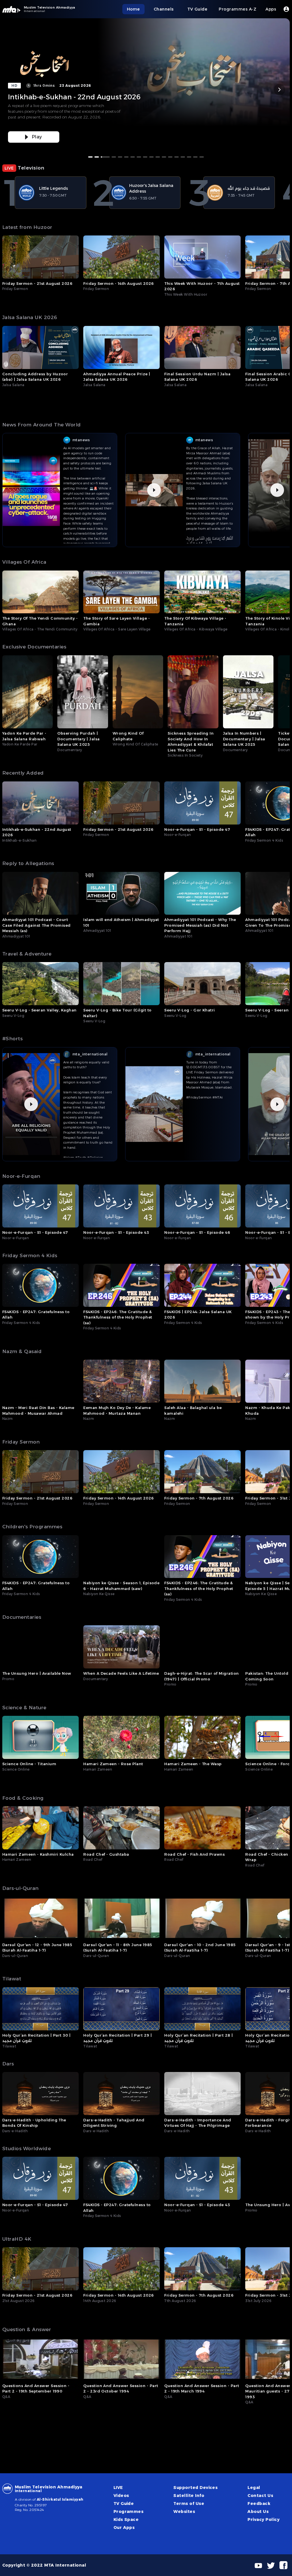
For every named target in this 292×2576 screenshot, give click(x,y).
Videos (121, 2496)
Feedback (259, 2504)
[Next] (279, 90)
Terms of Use (189, 2504)
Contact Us (260, 2496)
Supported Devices (195, 2488)
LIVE (118, 2488)
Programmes (129, 2512)
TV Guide (124, 2504)
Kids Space (126, 2519)
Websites (184, 2512)
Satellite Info (189, 2496)
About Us (258, 2512)
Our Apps (124, 2527)
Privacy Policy (263, 2519)
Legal (254, 2488)
